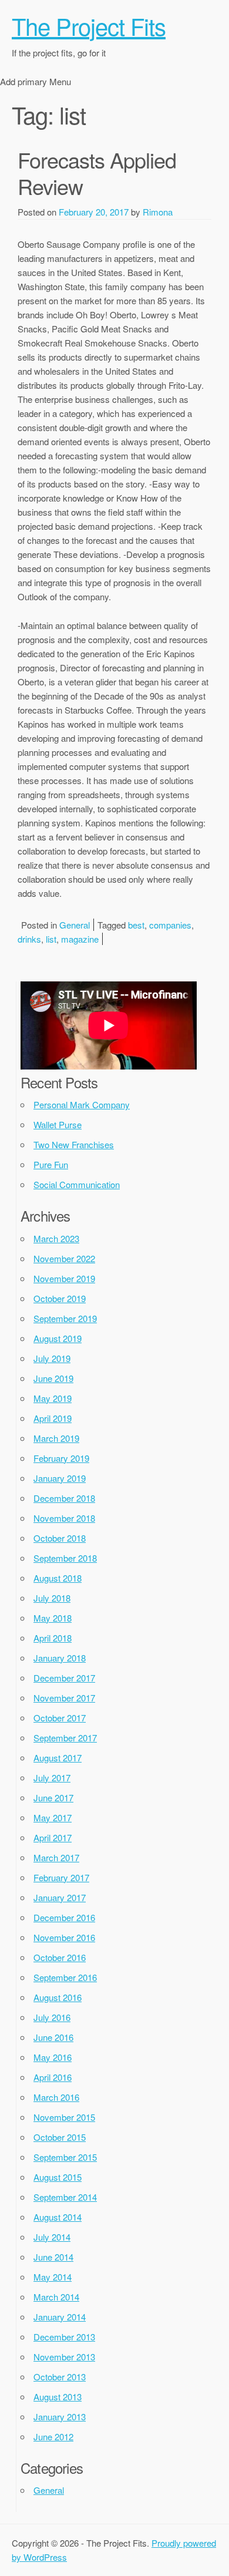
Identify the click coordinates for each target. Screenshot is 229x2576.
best (136, 925)
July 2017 (52, 1778)
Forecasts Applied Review (97, 173)
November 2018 (64, 1518)
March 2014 (56, 2297)
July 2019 (52, 1358)
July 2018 (52, 1598)
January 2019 (60, 1478)
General (75, 925)
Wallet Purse (58, 1124)
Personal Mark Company (82, 1104)
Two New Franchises (74, 1144)
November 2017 (64, 1698)
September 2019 (65, 1318)
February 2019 (61, 1458)
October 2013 (60, 2377)
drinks (29, 939)
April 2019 (53, 1418)
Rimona (158, 212)
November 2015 (64, 2117)
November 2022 (64, 1258)
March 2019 (56, 1438)
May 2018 (53, 1618)
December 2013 (64, 2337)
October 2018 (60, 1538)
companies (170, 925)
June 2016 (53, 2037)
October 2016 (60, 1957)
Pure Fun (51, 1164)
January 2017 (60, 1897)
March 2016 (56, 2097)
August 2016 (58, 1997)
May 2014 (53, 2277)
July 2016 (52, 2017)
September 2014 (65, 2197)
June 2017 (53, 1798)
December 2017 (64, 1678)
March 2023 (56, 1238)
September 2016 (65, 1977)
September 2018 (65, 1558)
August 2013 (58, 2397)
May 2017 (53, 1817)
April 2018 (53, 1638)
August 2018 (58, 1578)
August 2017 (58, 1758)
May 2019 (53, 1398)
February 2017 (61, 1877)
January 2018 (60, 1658)
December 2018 (64, 1498)
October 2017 (60, 1718)
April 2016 (53, 2077)
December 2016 (64, 1917)
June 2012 (53, 2437)
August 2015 (58, 2177)
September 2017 (65, 1738)
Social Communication (77, 1184)
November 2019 (64, 1278)
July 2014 (52, 2237)
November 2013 (64, 2357)
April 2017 (53, 1837)
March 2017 (56, 1857)
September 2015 (65, 2157)
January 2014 (60, 2317)
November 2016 (64, 1937)
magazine (80, 939)
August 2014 (58, 2217)
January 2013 (60, 2417)
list (51, 939)
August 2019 (58, 1338)
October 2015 (60, 2137)
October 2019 (60, 1298)
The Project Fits (89, 26)
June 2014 (53, 2257)
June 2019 (53, 1378)
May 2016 (53, 2057)
